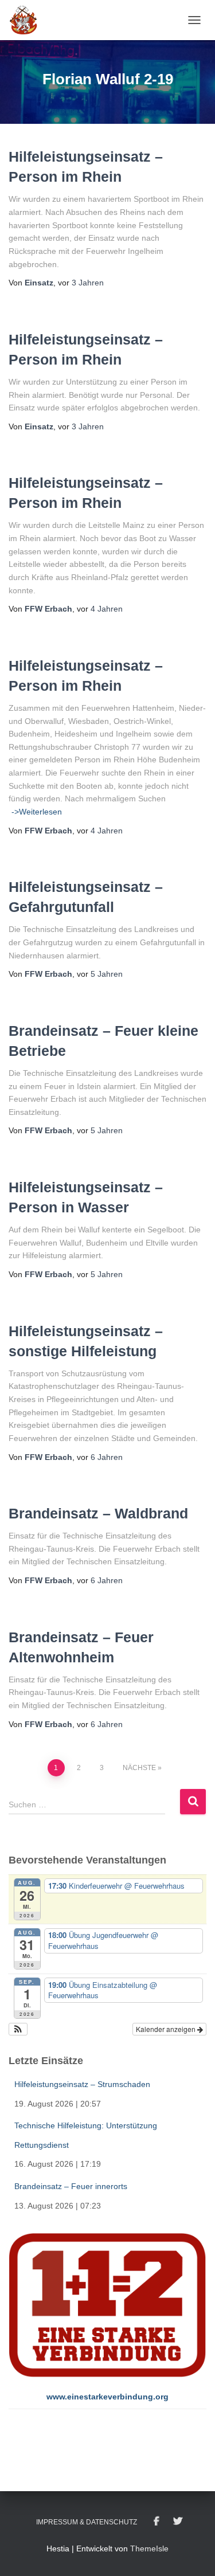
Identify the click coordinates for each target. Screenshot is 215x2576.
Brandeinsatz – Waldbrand (98, 1513)
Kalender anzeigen (167, 2029)
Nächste (139, 1768)
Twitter (178, 2522)
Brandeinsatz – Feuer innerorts (71, 2186)
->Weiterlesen (37, 812)
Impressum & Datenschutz (87, 2522)
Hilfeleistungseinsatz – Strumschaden (82, 2084)
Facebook (157, 2522)
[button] (18, 2029)
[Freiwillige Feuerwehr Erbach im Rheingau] (28, 20)
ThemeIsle (149, 2548)
